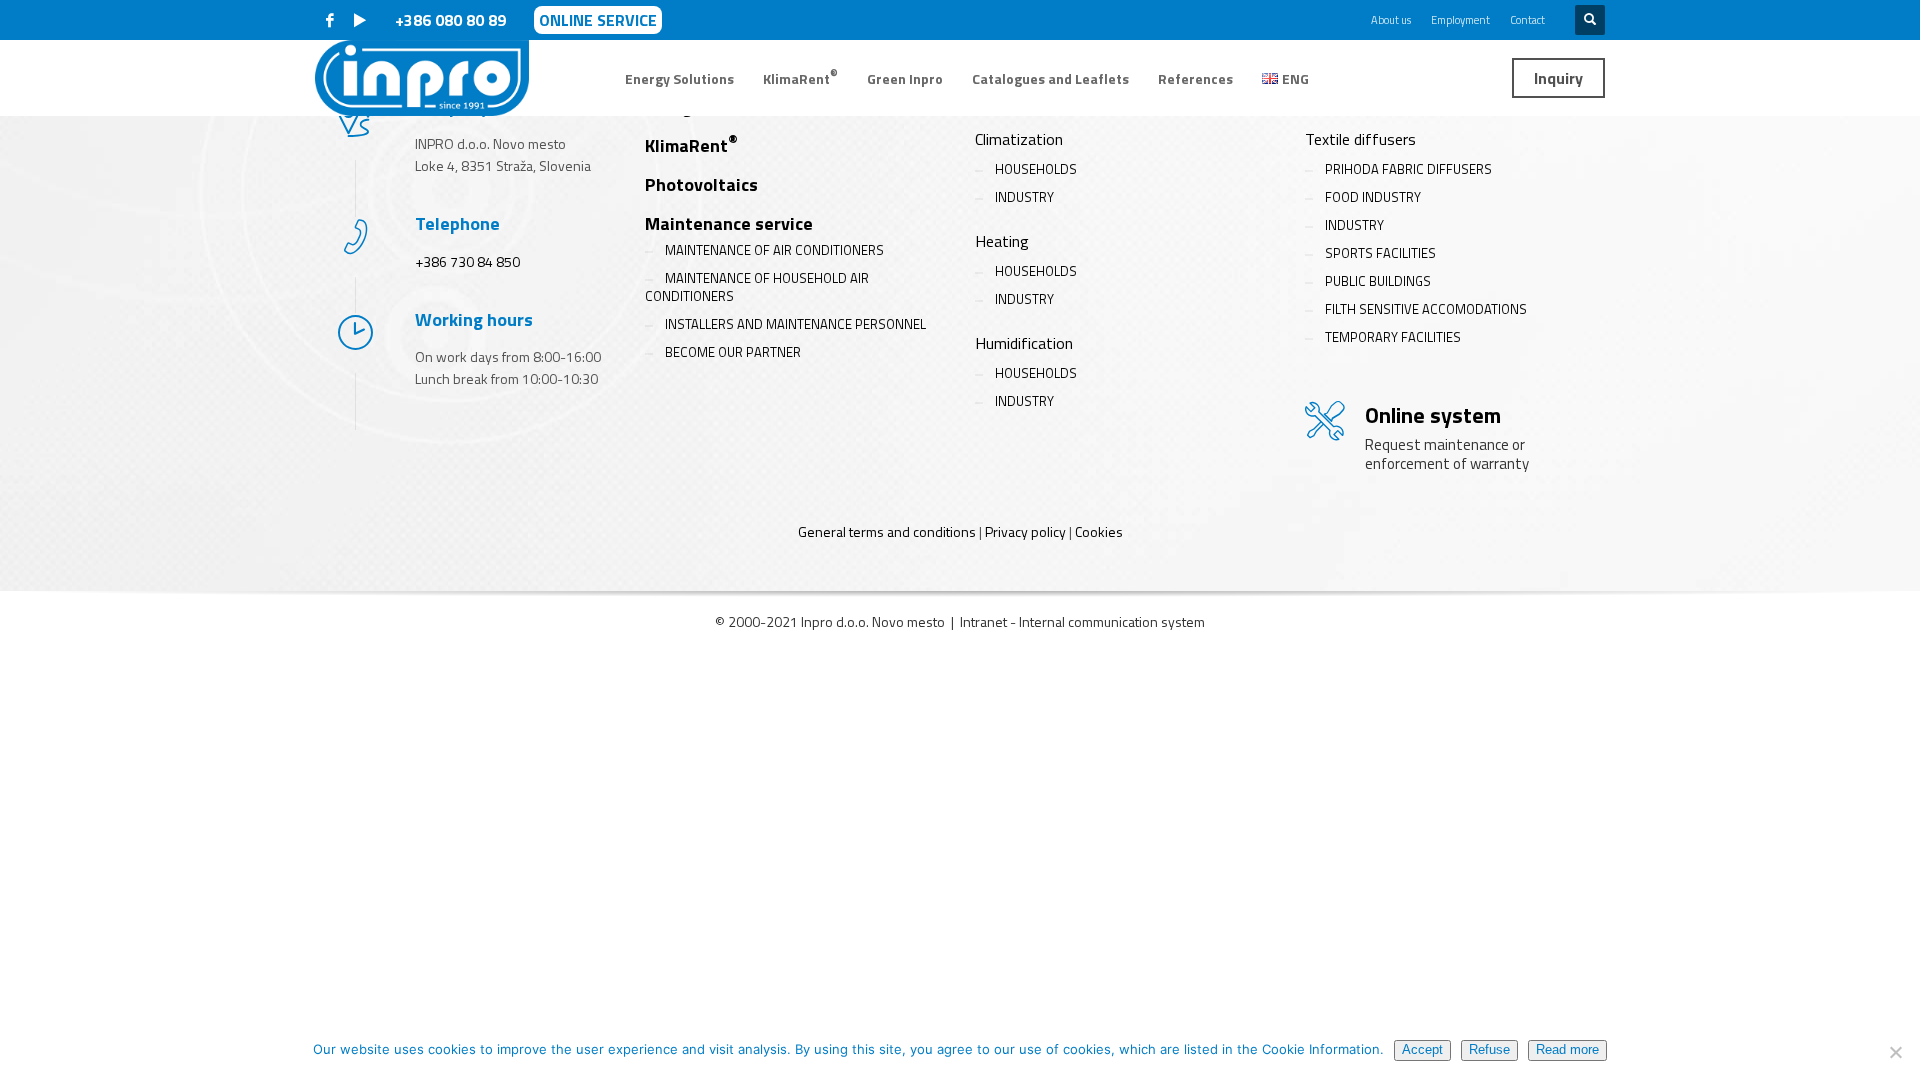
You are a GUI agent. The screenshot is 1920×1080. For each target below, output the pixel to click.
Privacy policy (1025, 531)
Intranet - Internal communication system (1082, 621)
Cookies (1099, 531)
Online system (1433, 415)
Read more (1567, 1049)
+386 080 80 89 (452, 20)
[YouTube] (360, 20)
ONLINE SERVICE (598, 20)
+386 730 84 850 (467, 261)
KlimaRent (691, 145)
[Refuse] (1895, 1052)
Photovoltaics (701, 184)
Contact (1527, 20)
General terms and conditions (887, 531)
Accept (1422, 1049)
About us (1391, 20)
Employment (1460, 20)
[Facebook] (330, 20)
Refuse (1489, 1049)
